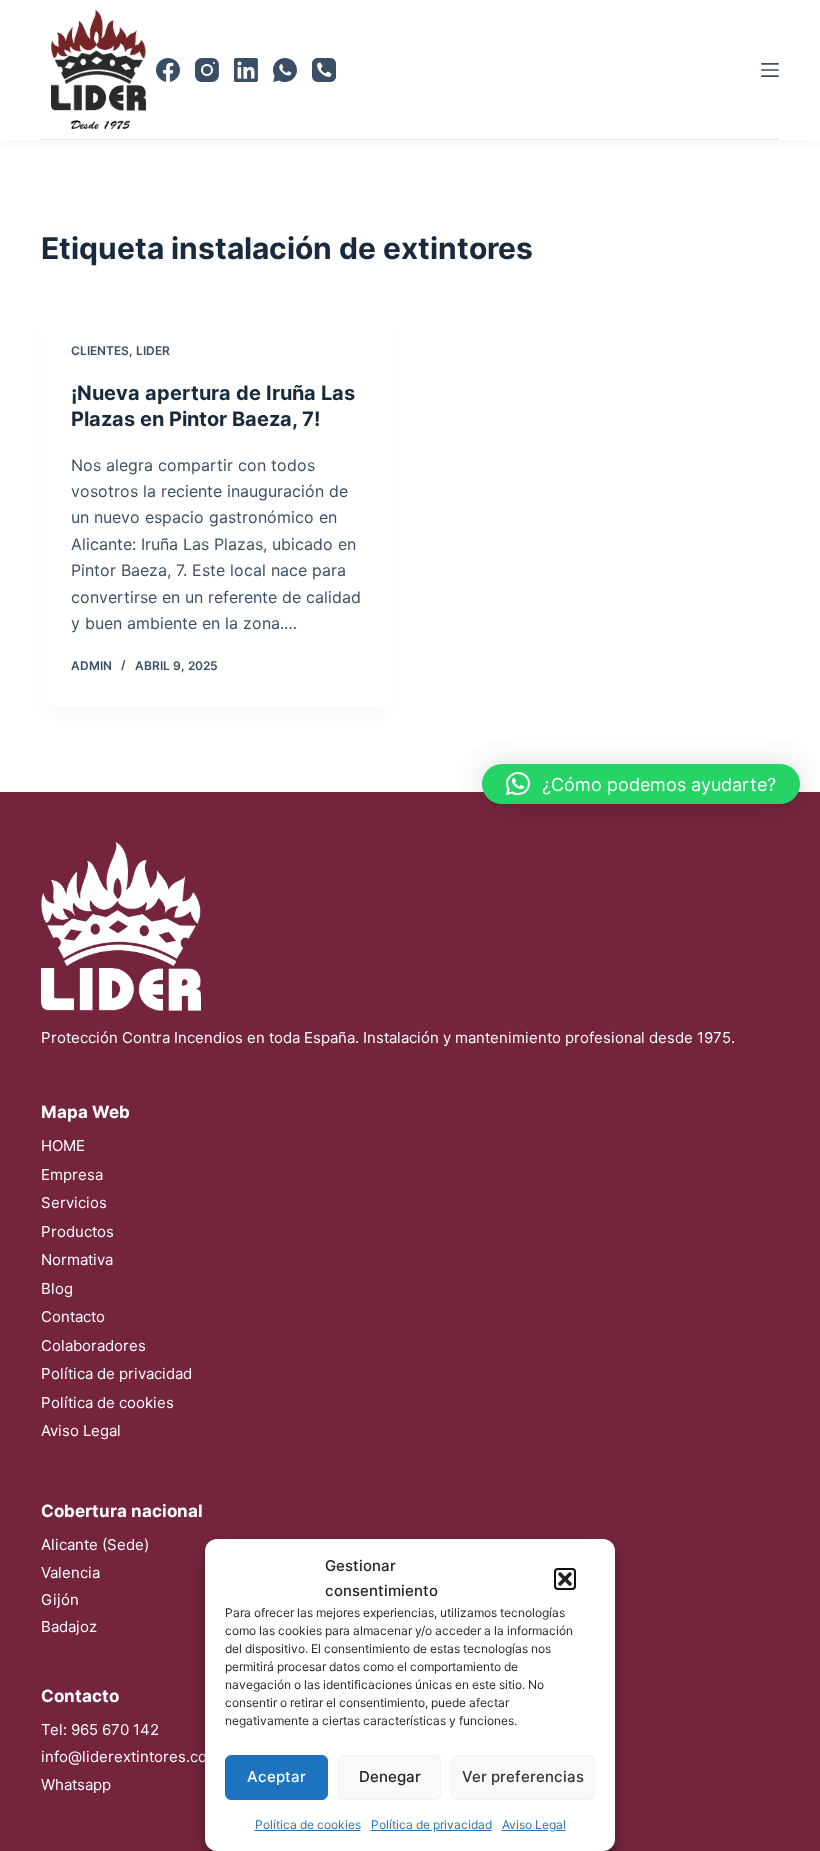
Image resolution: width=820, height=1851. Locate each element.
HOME (63, 1145)
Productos (77, 1231)
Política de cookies (308, 1824)
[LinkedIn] (246, 70)
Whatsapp (76, 1784)
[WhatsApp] (285, 70)
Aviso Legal (534, 1824)
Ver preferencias (523, 1776)
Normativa (77, 1259)
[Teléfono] (324, 70)
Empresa (72, 1174)
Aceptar (276, 1776)
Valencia (70, 1572)
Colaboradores (93, 1345)
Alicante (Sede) (95, 1544)
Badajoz (69, 1626)
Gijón (60, 1599)
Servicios (74, 1202)
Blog (57, 1288)
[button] (565, 1579)
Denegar (390, 1776)
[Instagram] (207, 70)
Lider (153, 350)
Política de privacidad (431, 1824)
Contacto (73, 1316)
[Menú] (770, 70)
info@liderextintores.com (130, 1756)
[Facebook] (168, 70)
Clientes (100, 350)
